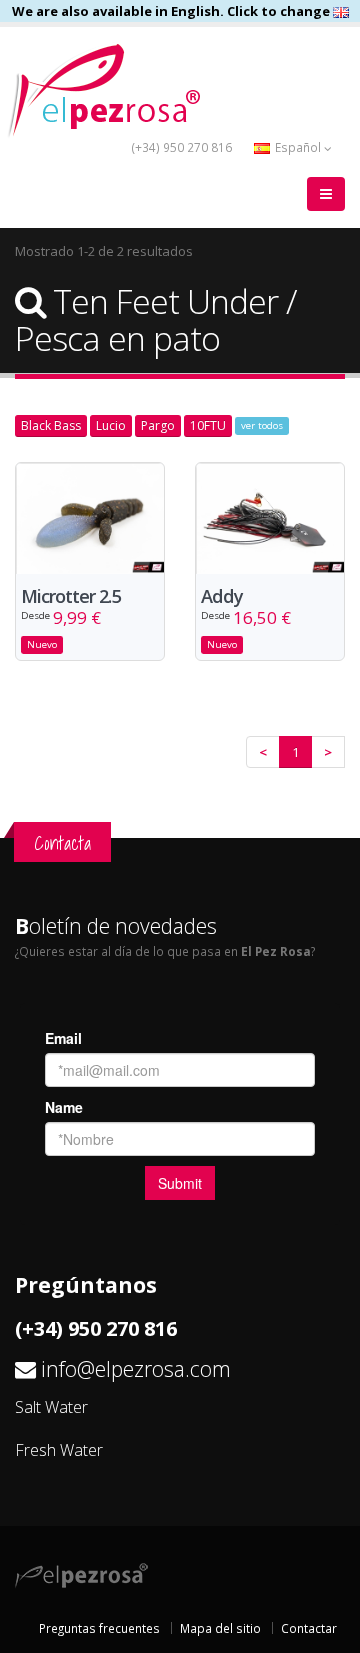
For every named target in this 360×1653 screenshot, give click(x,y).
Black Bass (51, 425)
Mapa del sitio (220, 1628)
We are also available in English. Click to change (172, 11)
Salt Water (51, 1407)
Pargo (158, 425)
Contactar (309, 1628)
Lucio (111, 425)
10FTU (208, 425)
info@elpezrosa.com (136, 1368)
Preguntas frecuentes (99, 1628)
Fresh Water (59, 1450)
